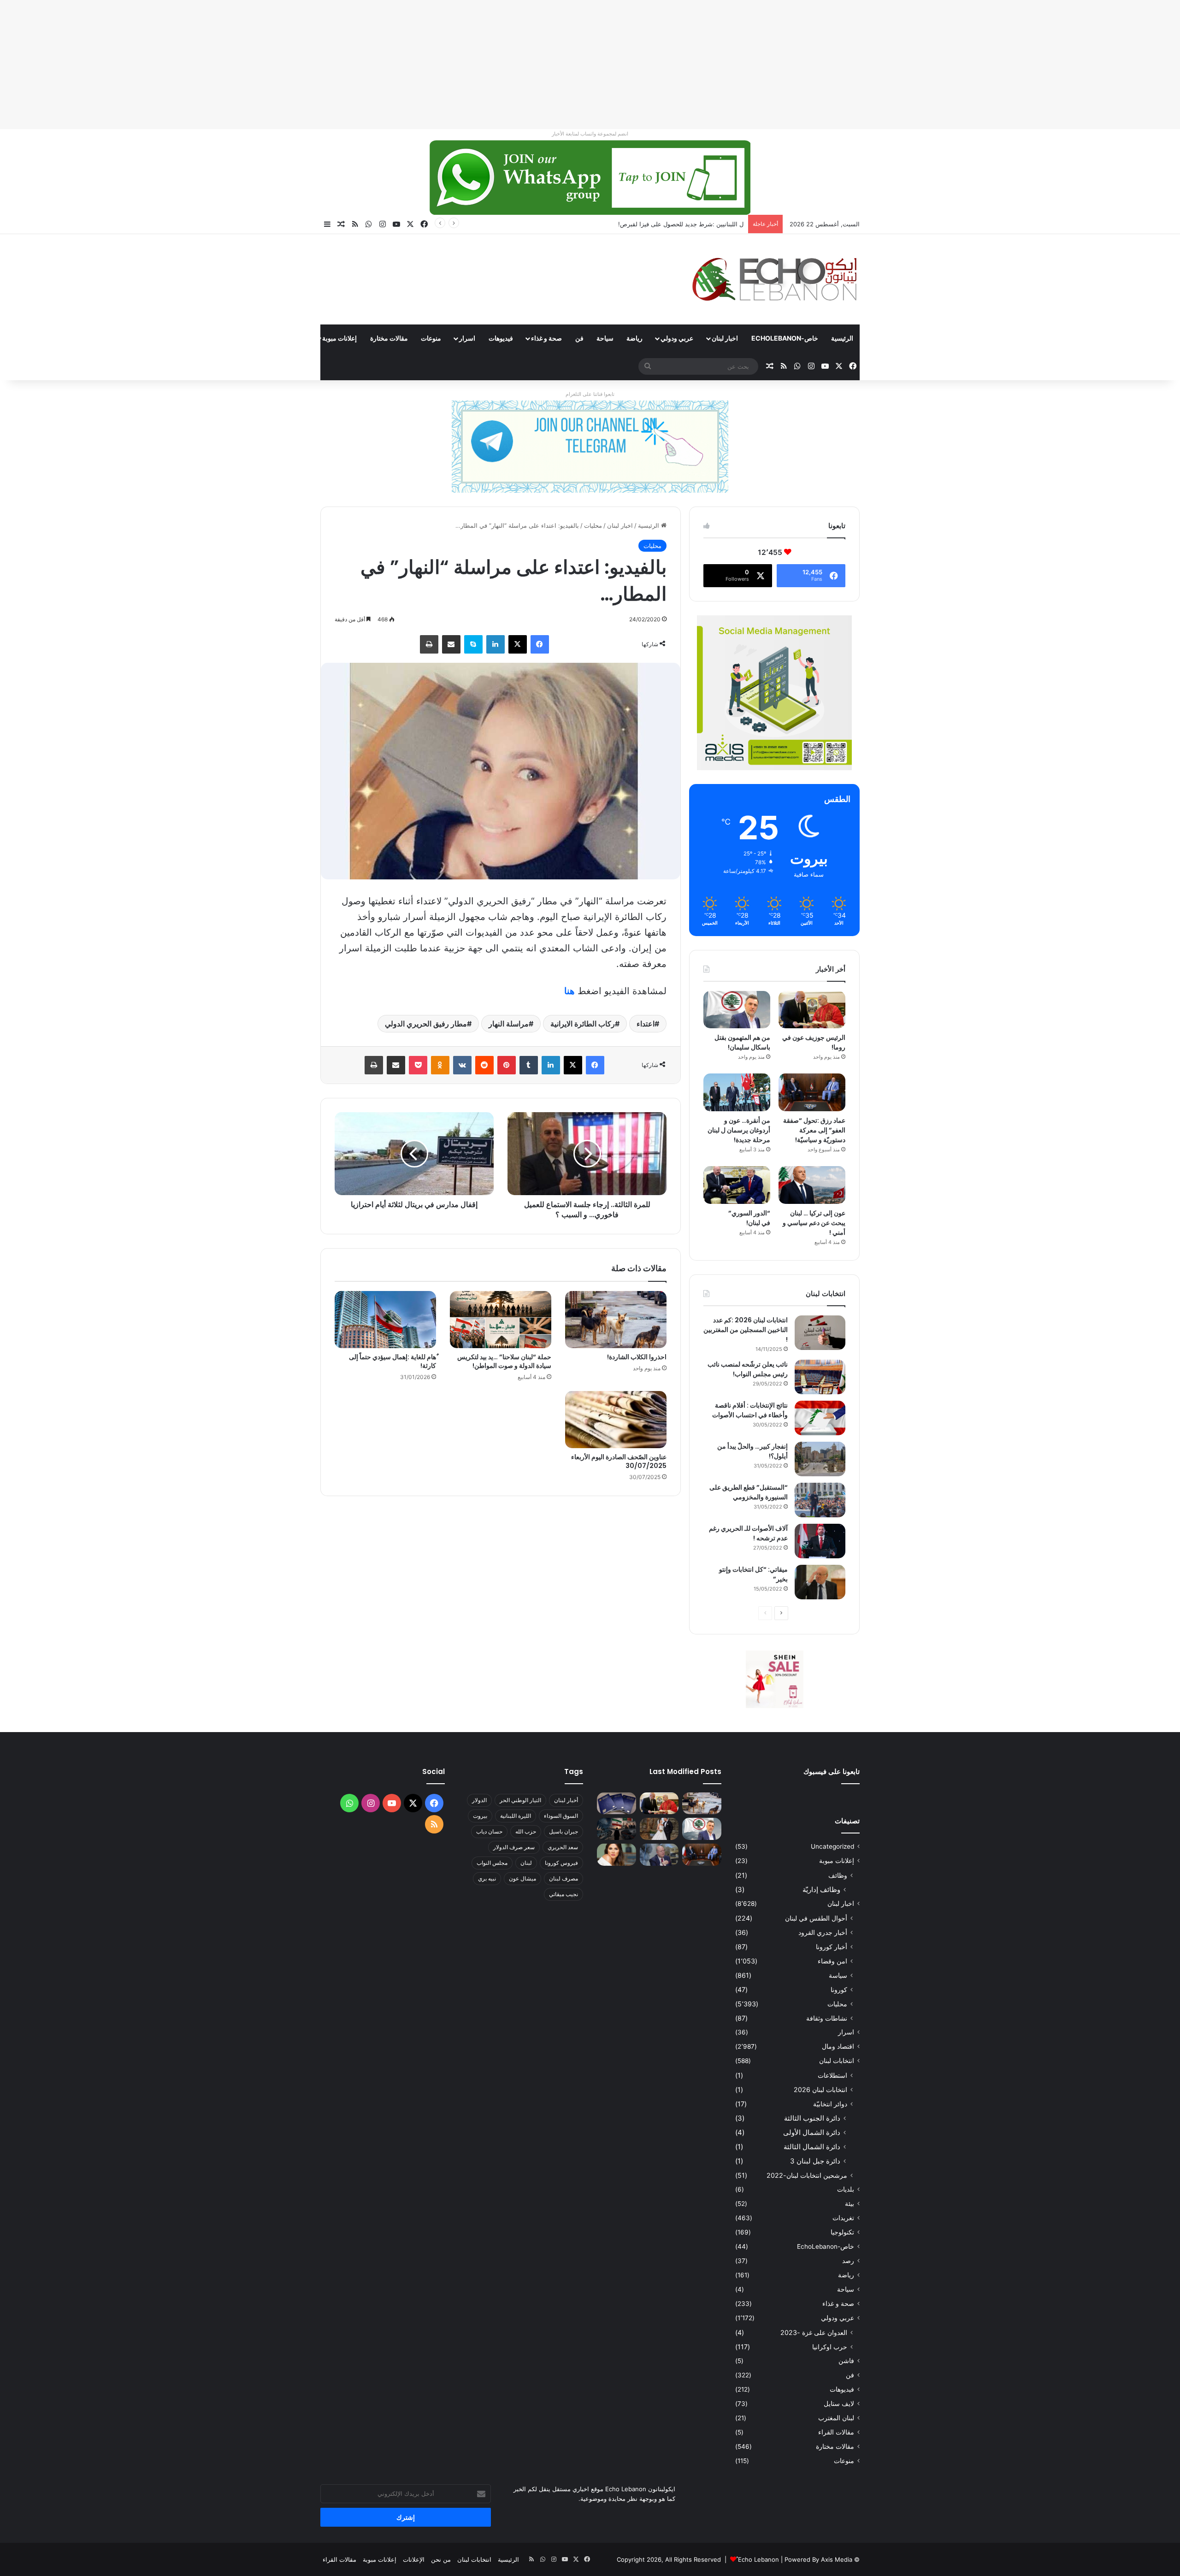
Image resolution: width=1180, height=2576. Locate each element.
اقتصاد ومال (838, 2046)
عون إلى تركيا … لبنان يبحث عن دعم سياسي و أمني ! (814, 1223)
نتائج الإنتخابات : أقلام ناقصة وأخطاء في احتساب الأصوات (750, 1410)
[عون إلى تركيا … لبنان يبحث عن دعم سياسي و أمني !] (812, 1185)
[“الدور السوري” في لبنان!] (737, 1185)
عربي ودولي (677, 338)
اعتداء (646, 1024)
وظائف (838, 1875)
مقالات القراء (286, 338)
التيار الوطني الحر (520, 1800)
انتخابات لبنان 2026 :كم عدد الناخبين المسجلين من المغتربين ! (746, 1330)
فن (579, 338)
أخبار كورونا (832, 1947)
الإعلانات (414, 2559)
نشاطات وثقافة (827, 2018)
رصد (848, 2261)
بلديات (846, 2189)
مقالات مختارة (389, 338)
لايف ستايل (839, 2404)
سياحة (605, 338)
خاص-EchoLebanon (785, 338)
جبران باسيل (563, 1831)
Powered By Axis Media (818, 2559)
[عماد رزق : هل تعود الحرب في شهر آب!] (659, 1855)
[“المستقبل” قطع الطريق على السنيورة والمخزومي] (820, 1500)
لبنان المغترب (836, 2418)
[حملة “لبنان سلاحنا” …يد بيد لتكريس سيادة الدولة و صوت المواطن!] (501, 1320)
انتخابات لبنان (837, 2061)
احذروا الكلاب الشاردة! (637, 1357)
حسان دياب (489, 1831)
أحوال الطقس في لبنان (816, 1918)
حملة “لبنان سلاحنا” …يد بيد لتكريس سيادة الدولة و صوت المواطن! (504, 1361)
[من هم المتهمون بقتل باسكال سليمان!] (737, 1010)
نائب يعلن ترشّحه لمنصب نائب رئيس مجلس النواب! (748, 1369)
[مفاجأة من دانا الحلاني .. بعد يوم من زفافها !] (659, 1829)
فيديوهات (501, 338)
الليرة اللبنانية (516, 1816)
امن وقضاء (832, 1961)
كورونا (839, 1989)
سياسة (838, 1975)
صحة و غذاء (546, 338)
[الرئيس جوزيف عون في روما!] (812, 1010)
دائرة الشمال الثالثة (812, 2147)
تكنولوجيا (842, 2232)
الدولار (479, 1800)
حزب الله (526, 1831)
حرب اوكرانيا (830, 2347)
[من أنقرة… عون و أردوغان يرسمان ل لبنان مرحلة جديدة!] (737, 1092)
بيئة (850, 2204)
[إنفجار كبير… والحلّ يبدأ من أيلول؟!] (820, 1459)
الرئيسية (842, 338)
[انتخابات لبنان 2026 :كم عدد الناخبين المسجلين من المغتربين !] (820, 1333)
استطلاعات (832, 2075)
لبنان (526, 1863)
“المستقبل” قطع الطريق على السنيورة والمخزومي (749, 1492)
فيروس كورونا (561, 1863)
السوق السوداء (561, 1816)
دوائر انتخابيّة (830, 2104)
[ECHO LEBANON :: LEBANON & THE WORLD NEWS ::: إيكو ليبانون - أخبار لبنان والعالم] (774, 279)
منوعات (431, 338)
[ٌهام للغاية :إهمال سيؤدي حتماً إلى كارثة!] (385, 1320)
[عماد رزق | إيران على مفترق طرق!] (617, 1829)
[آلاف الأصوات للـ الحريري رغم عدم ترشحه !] (820, 1541)
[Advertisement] (903, 65)
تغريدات (843, 2218)
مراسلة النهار (509, 1024)
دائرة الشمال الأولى (812, 2132)
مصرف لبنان (563, 1878)
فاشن (846, 2361)
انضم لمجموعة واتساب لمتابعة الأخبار (590, 134)
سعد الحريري (563, 1847)
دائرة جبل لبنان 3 (815, 2161)
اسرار (467, 338)
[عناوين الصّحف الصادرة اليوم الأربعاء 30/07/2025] (616, 1420)
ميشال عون (522, 1878)
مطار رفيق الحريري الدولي (426, 1024)
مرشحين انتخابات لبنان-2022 (807, 2175)
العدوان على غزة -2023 (814, 2332)
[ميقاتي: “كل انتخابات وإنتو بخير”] (820, 1582)
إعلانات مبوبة (339, 338)
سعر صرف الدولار (514, 1847)
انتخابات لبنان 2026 (820, 2090)
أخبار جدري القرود (823, 1932)
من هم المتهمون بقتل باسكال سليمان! (694, 224)
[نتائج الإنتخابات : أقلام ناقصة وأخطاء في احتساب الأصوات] (820, 1418)
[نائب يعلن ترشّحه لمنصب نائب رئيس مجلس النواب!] (820, 1377)
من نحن (441, 2559)
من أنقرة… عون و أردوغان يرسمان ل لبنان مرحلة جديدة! (739, 1130)
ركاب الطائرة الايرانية (583, 1024)
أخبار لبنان (566, 1800)
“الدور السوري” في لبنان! (749, 1218)
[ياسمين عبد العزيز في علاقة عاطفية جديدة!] (617, 1855)
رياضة (634, 338)
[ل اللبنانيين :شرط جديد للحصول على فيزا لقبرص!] (617, 1804)
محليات (593, 525)
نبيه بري (487, 1878)
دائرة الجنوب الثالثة (812, 2118)
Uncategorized (832, 1846)
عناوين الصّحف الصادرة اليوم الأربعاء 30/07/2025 (619, 1461)
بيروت (480, 1816)
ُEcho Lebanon (758, 2559)
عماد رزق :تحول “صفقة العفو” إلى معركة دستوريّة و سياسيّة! (814, 1130)
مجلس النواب (492, 1863)
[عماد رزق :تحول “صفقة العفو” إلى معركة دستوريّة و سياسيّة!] (812, 1092)
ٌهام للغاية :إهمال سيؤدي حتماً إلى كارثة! (392, 1361)
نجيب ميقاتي (563, 1894)
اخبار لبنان (725, 338)
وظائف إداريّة (821, 1889)
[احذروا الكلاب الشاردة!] (616, 1320)
